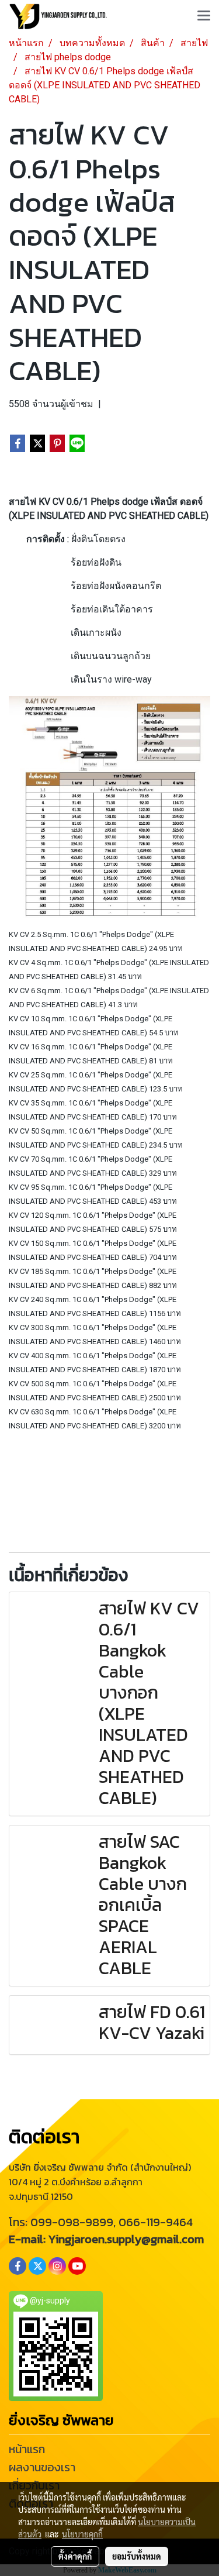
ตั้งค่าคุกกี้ (75, 2556)
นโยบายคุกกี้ (82, 2534)
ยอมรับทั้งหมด (137, 2556)
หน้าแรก (27, 2449)
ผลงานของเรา (42, 2467)
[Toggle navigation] (204, 16)
